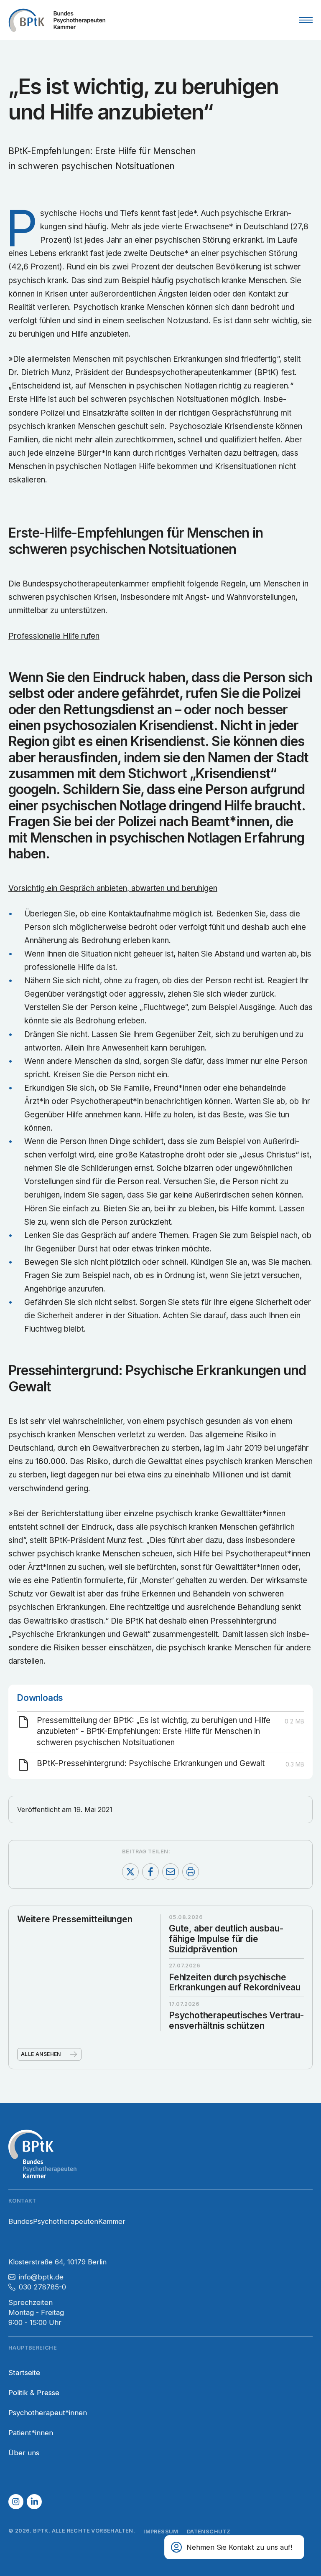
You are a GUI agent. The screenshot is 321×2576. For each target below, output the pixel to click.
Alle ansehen (41, 2054)
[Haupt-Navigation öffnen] (306, 20)
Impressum (161, 2532)
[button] (16, 2502)
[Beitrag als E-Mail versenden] (171, 1872)
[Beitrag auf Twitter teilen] (130, 1872)
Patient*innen (31, 2433)
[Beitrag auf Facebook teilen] (150, 1872)
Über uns (24, 2453)
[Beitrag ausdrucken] (191, 1872)
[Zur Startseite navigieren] (57, 20)
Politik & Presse (34, 2393)
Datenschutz (209, 2532)
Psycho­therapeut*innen (48, 2413)
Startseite (24, 2373)
